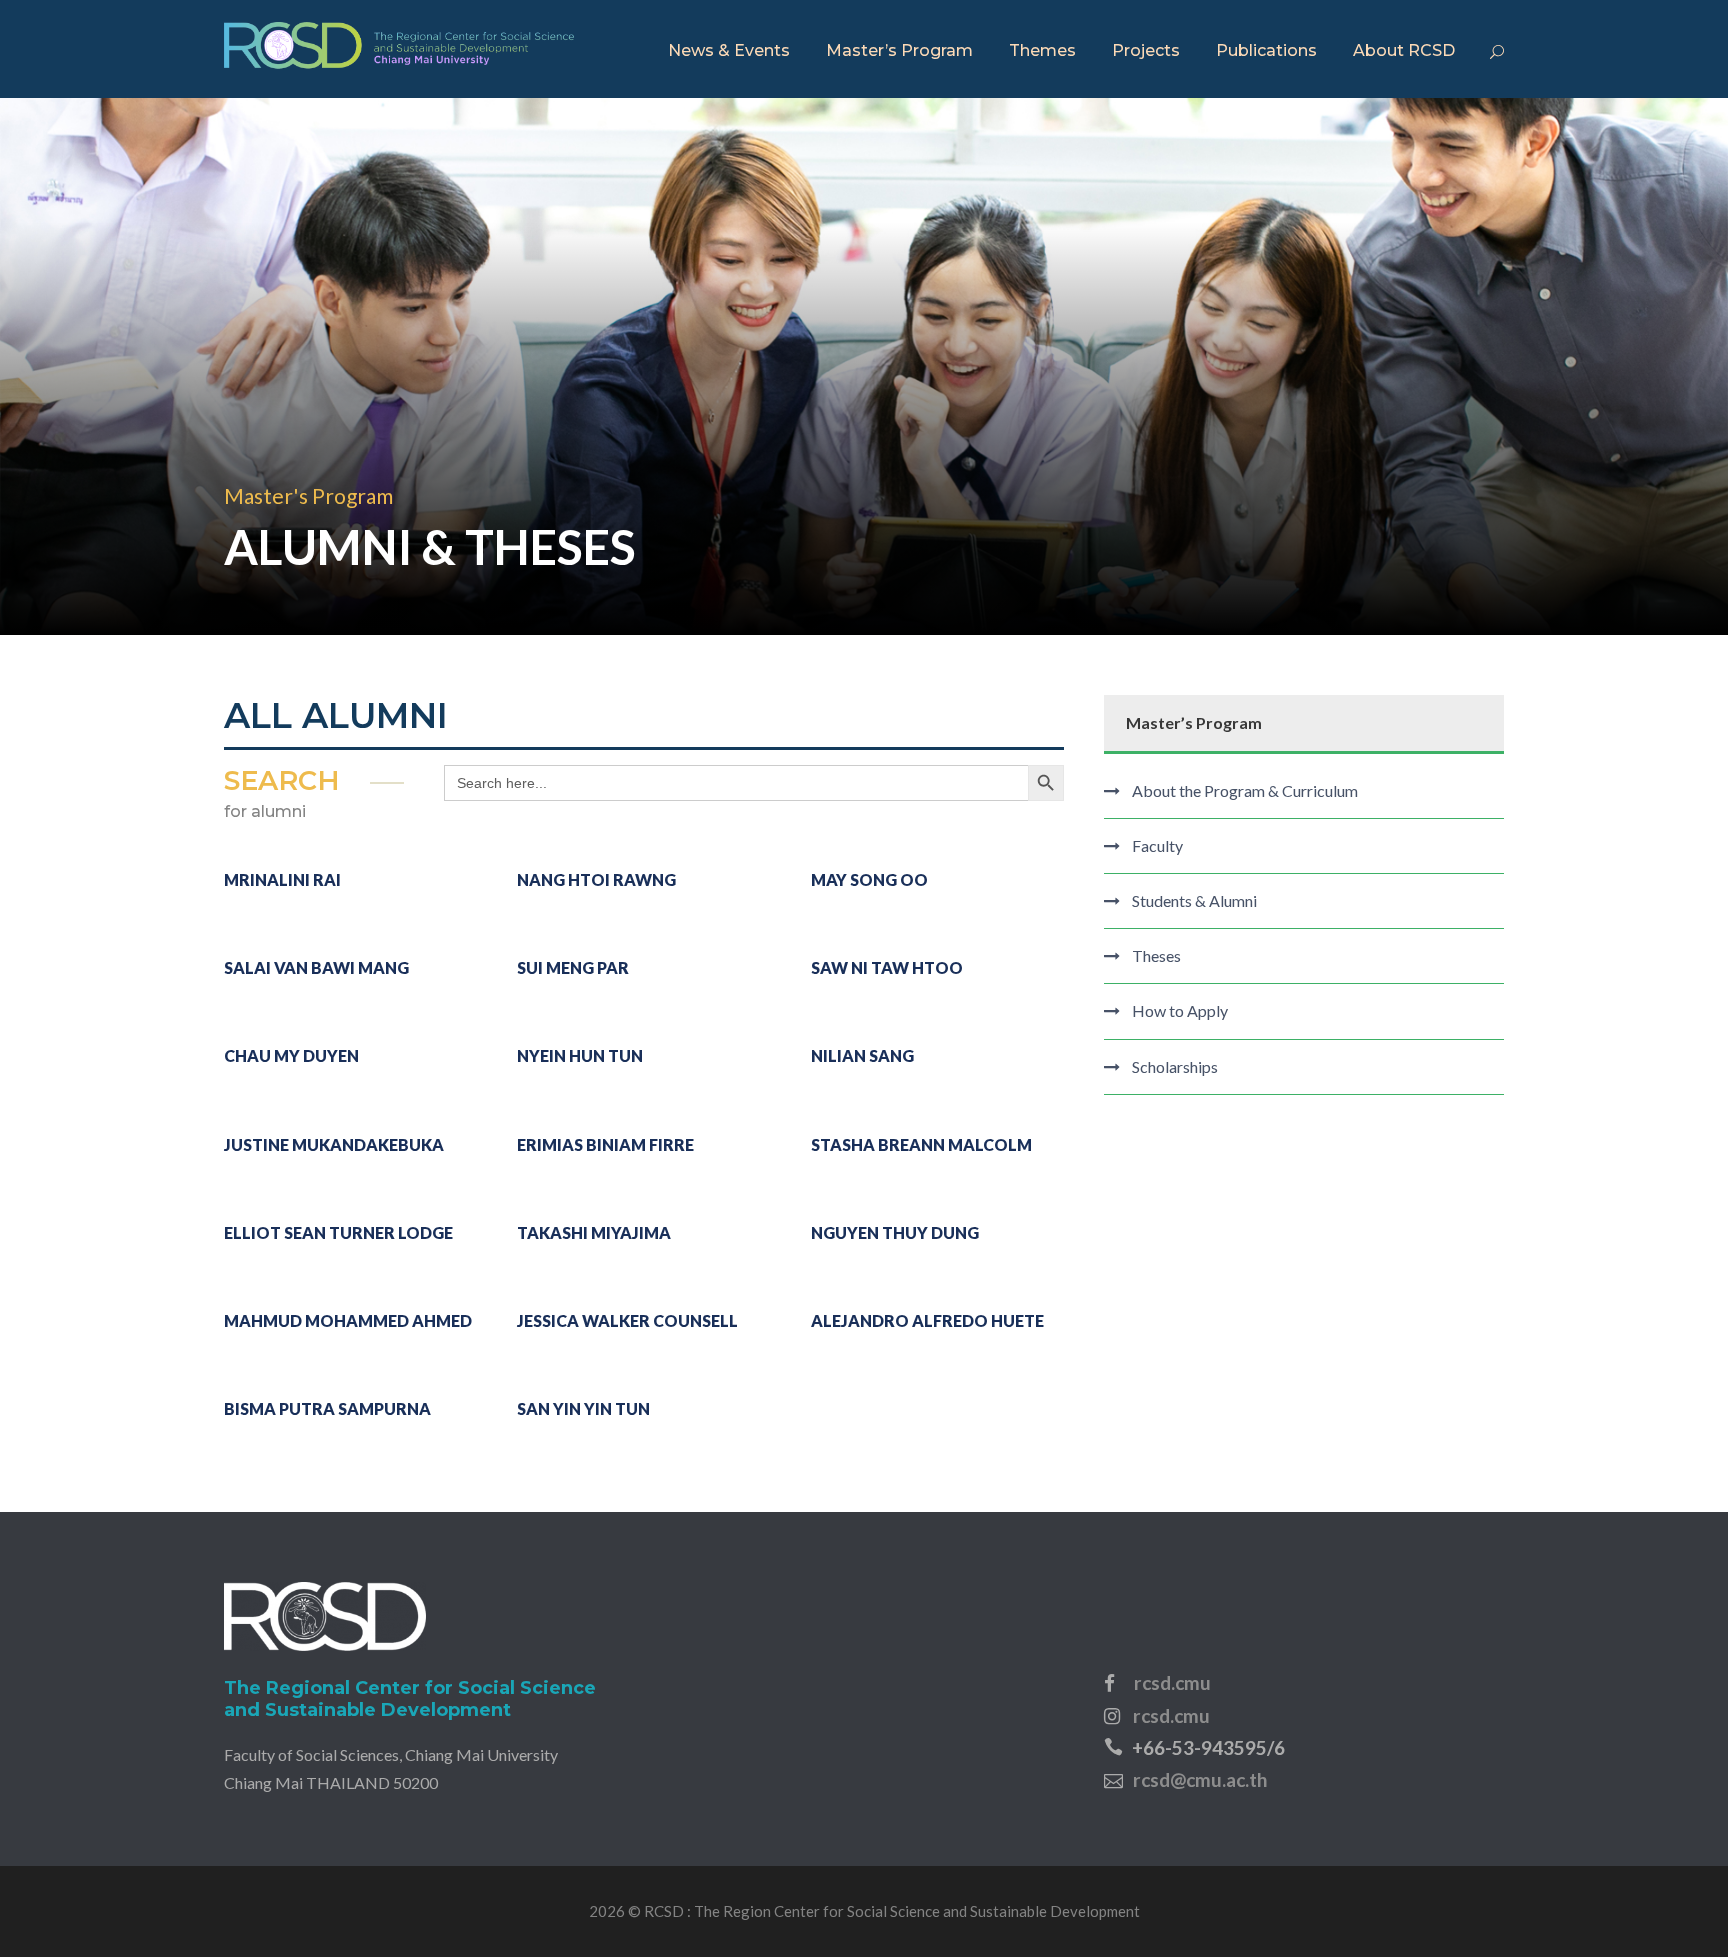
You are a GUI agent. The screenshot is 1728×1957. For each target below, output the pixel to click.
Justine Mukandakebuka (334, 1144)
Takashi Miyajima (594, 1232)
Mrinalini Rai (282, 879)
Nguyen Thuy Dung (895, 1232)
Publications (1266, 50)
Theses (1156, 955)
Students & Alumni (1194, 900)
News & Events (729, 50)
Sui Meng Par (573, 967)
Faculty (1157, 845)
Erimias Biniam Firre (605, 1144)
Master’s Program (899, 50)
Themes (1042, 50)
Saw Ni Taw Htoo (887, 967)
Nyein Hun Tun (580, 1055)
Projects (1146, 50)
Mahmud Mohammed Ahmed (348, 1320)
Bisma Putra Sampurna (327, 1408)
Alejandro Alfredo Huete (927, 1320)
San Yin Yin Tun (583, 1408)
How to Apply (1180, 1010)
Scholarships (1175, 1066)
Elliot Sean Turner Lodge (338, 1232)
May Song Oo (869, 879)
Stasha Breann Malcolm (921, 1144)
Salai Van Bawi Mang (316, 967)
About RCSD (1404, 50)
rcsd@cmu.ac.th (1200, 1779)
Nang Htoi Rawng (596, 879)
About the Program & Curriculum (1245, 790)
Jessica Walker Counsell (627, 1320)
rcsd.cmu (1172, 1682)
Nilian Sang (862, 1055)
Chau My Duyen (291, 1055)
